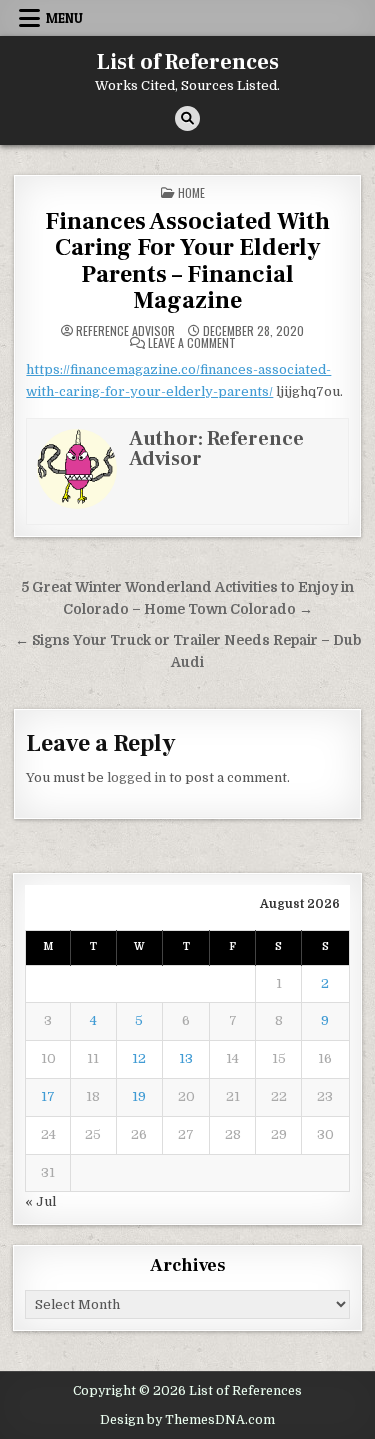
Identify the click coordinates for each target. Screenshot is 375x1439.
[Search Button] (187, 118)
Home (191, 192)
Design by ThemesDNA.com (187, 1420)
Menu (64, 18)
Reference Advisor (125, 331)
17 (48, 1096)
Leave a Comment (192, 343)
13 (186, 1058)
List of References (188, 62)
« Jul (40, 1201)
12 (139, 1058)
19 (139, 1096)
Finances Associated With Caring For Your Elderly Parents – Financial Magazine (187, 261)
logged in (136, 777)
